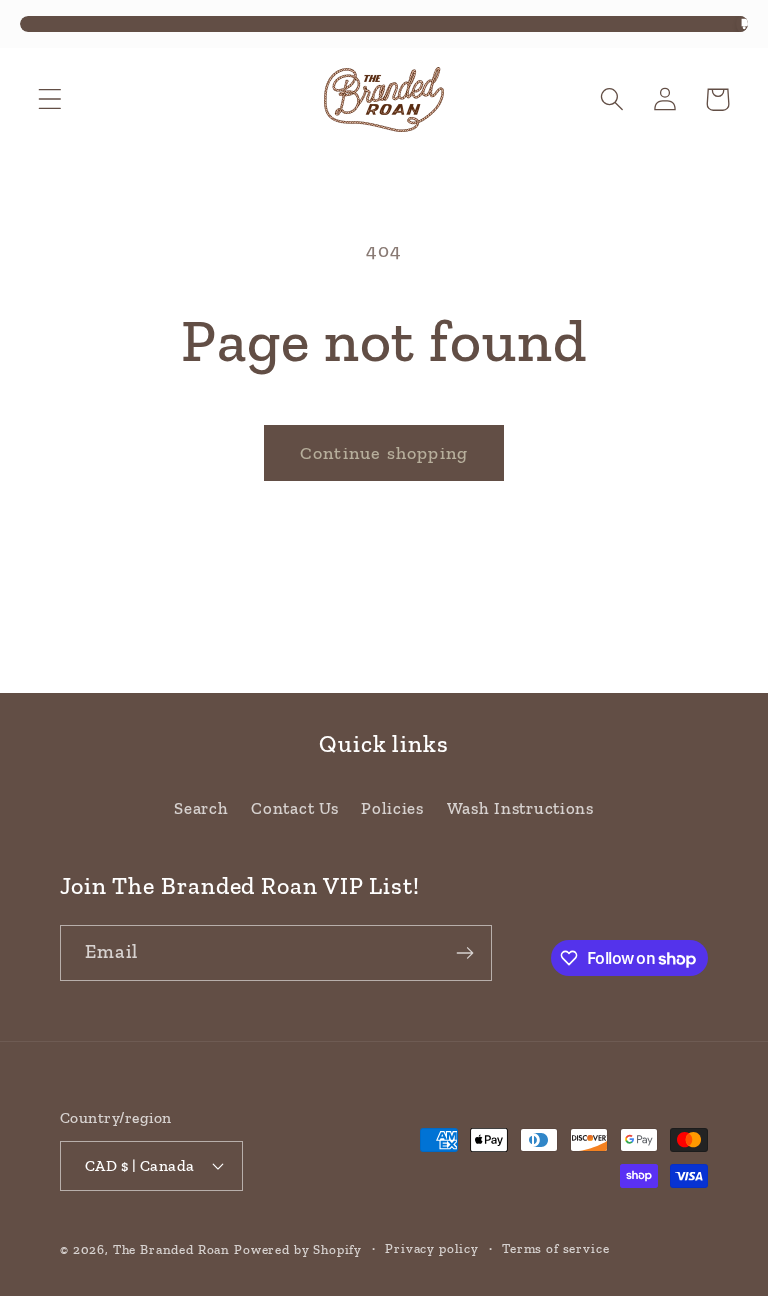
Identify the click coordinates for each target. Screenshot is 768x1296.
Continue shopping (384, 453)
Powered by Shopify (298, 1249)
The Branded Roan (171, 1249)
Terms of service (555, 1248)
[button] (50, 99)
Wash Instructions (520, 808)
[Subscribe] (464, 953)
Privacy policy (432, 1248)
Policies (392, 808)
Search (201, 808)
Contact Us (294, 808)
